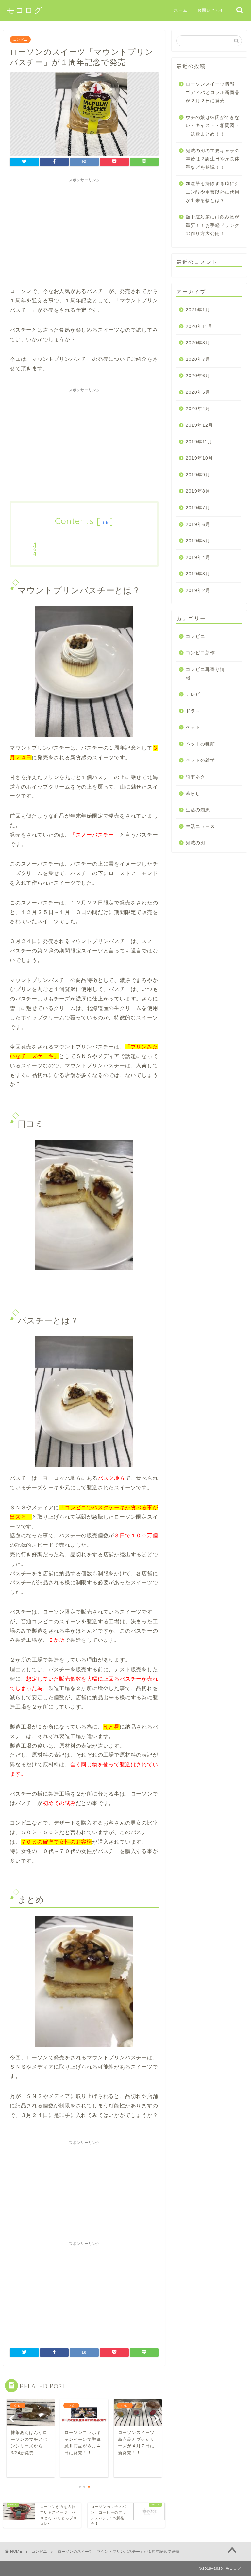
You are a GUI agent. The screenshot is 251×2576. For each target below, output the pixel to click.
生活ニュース (200, 827)
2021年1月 (198, 310)
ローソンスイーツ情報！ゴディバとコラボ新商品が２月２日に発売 (213, 92)
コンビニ (20, 40)
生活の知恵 (198, 810)
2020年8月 (198, 343)
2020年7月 (198, 359)
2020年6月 (198, 376)
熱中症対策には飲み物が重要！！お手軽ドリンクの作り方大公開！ (213, 225)
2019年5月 (198, 541)
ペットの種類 (200, 744)
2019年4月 (198, 558)
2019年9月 (198, 475)
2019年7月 (198, 508)
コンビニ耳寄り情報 (205, 674)
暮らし (193, 794)
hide (105, 523)
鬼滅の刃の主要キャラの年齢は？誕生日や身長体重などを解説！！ (213, 159)
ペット (193, 727)
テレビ (193, 694)
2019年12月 (199, 425)
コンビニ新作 (200, 653)
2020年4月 (198, 409)
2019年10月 (199, 458)
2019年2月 (198, 591)
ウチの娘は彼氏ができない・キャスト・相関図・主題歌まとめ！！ (213, 126)
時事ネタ (195, 777)
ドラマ (193, 711)
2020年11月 (199, 326)
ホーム (181, 10)
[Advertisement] (84, 231)
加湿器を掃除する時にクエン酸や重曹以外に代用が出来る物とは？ (213, 192)
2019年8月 (198, 491)
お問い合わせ (211, 10)
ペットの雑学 (200, 760)
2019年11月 (199, 442)
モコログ (25, 10)
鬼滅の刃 (195, 843)
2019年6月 (198, 525)
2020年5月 (198, 392)
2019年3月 (198, 574)
